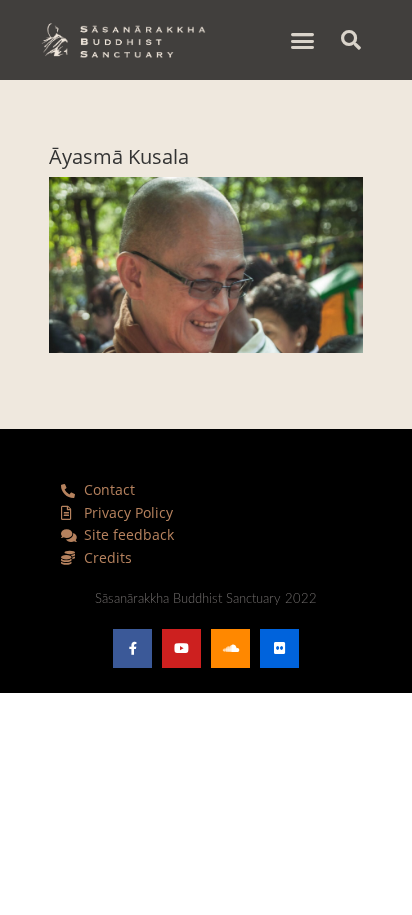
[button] (303, 40)
